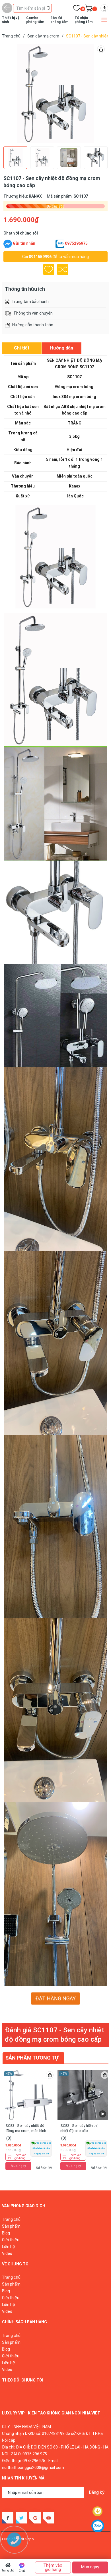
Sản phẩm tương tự (32, 2058)
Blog (6, 2233)
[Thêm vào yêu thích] (49, 269)
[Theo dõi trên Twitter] (21, 2518)
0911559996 (40, 257)
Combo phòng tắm (35, 20)
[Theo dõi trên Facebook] (8, 2518)
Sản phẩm (11, 2226)
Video (7, 2253)
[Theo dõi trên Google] (35, 2518)
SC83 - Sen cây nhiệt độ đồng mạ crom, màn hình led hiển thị (26, 2131)
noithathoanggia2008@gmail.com (33, 2468)
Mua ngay (18, 2166)
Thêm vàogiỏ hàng (20, 2157)
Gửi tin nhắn (24, 243)
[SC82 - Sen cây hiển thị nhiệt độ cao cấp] (83, 2095)
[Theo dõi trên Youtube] (49, 2518)
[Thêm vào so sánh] (63, 269)
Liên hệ (9, 2247)
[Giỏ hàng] (89, 9)
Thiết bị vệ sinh (11, 20)
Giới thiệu (11, 2240)
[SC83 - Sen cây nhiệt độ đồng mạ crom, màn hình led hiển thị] (28, 2095)
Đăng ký (96, 2492)
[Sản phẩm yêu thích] (77, 9)
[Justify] (49, 8)
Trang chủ (8, 2570)
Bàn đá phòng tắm (59, 20)
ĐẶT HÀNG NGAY (55, 1999)
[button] (95, 94)
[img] (104, 8)
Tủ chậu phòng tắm (84, 20)
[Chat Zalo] (60, 244)
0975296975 (76, 243)
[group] (55, 94)
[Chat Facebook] (8, 244)
